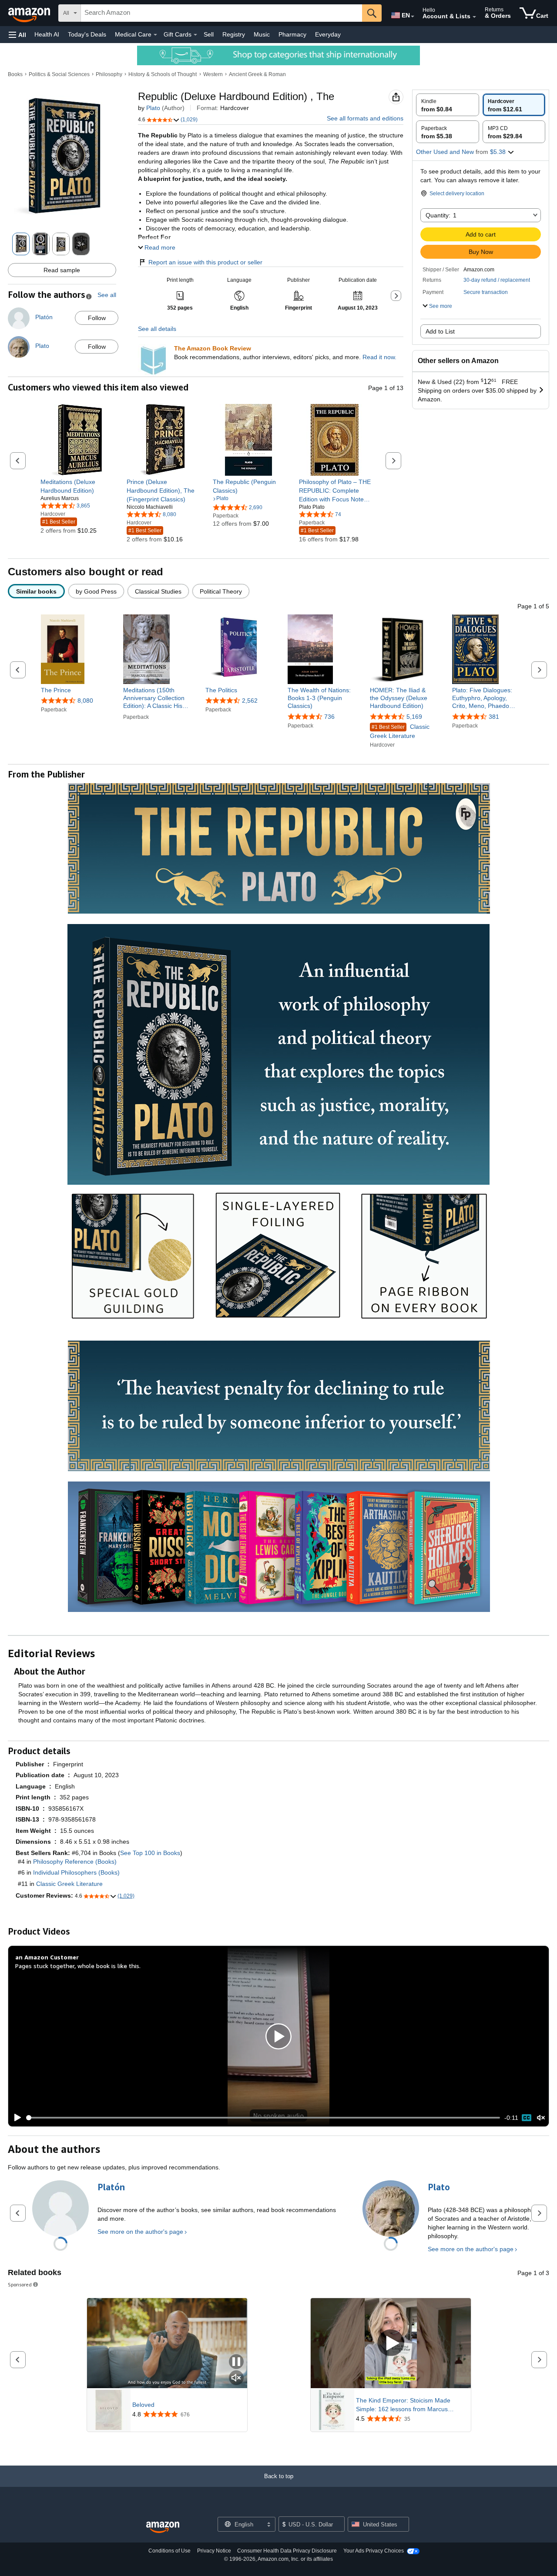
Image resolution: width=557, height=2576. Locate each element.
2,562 (250, 701)
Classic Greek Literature (400, 731)
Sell (209, 34)
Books (15, 74)
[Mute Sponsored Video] (236, 2378)
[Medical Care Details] (155, 35)
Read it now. (379, 357)
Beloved (143, 2405)
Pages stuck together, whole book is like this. (78, 1966)
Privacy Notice (214, 2551)
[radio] (448, 105)
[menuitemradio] (527, 2118)
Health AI (47, 34)
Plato (153, 108)
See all (107, 295)
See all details (157, 329)
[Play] (15, 2118)
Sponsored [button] (20, 2284)
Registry (234, 34)
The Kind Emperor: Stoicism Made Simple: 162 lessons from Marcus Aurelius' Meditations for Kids (403, 2405)
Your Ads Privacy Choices (374, 2551)
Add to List (440, 331)
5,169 (414, 717)
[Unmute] (541, 2118)
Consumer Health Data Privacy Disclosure (287, 2551)
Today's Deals (87, 34)
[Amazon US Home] (163, 2528)
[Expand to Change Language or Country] (413, 17)
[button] (17, 35)
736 (329, 717)
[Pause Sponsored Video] (236, 2362)
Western (213, 74)
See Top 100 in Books (150, 1853)
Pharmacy (292, 34)
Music (262, 34)
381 (494, 717)
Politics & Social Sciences (59, 74)
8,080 (85, 701)
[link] (76, 486)
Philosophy (109, 74)
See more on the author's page (140, 2232)
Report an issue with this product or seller (205, 262)
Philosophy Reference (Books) (75, 1862)
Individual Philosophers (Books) (76, 1872)
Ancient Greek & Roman (257, 74)
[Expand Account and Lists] (474, 17)
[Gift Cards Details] (195, 35)
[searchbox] (221, 13)
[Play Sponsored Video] (391, 2344)
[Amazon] (30, 13)
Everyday (328, 34)
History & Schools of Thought (163, 74)
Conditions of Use (169, 2551)
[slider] (263, 2118)
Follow (97, 318)
